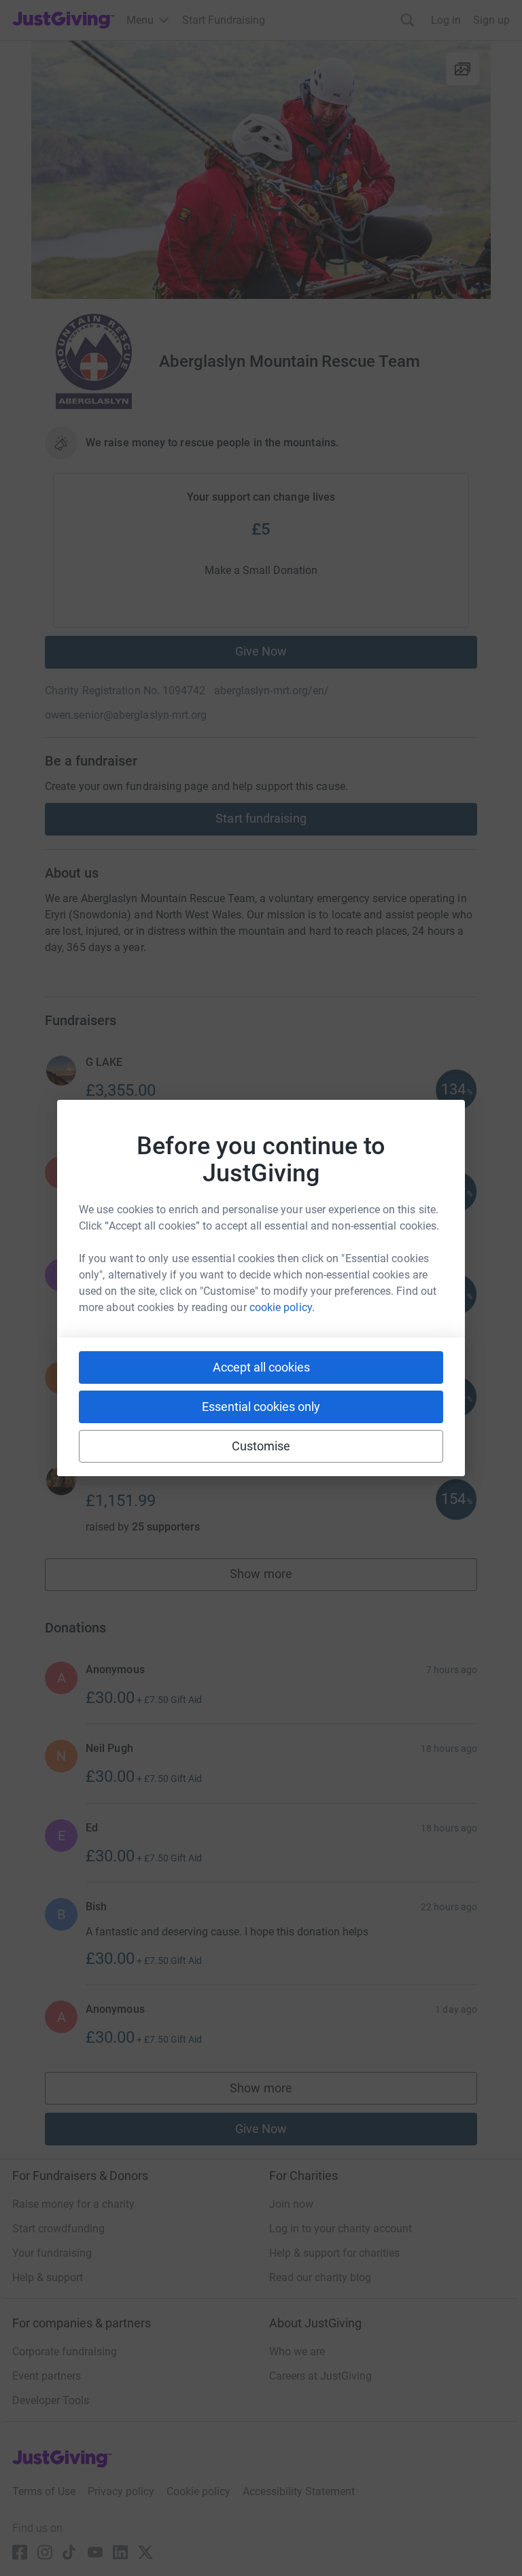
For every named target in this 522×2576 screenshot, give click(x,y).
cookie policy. (282, 1307)
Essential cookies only (261, 1407)
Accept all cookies (261, 1367)
